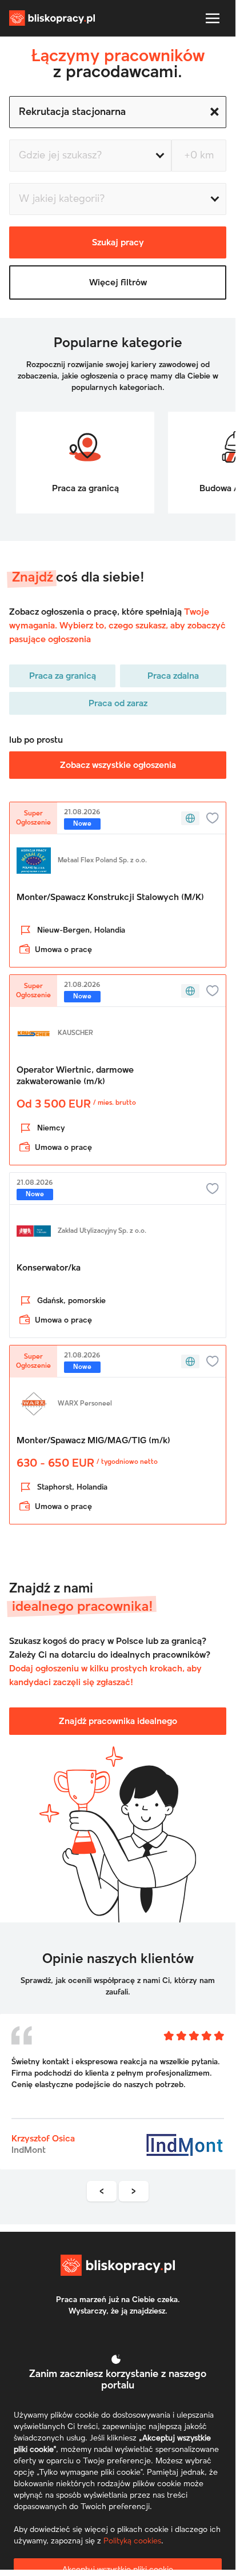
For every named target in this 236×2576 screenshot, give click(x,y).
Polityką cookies (132, 2541)
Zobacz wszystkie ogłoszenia (118, 765)
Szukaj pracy (118, 242)
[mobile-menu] (213, 18)
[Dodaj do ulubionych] (213, 818)
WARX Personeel (85, 1404)
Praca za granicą (63, 676)
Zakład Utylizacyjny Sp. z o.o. (102, 1231)
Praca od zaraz (118, 703)
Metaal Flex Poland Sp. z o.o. (102, 861)
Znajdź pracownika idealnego (118, 1721)
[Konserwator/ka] (118, 1271)
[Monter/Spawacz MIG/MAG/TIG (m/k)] (118, 1451)
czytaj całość (35, 2101)
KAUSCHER (75, 1033)
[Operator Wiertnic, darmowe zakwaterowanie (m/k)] (118, 1086)
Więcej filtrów (118, 282)
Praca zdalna (173, 676)
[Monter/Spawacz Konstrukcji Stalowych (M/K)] (118, 901)
